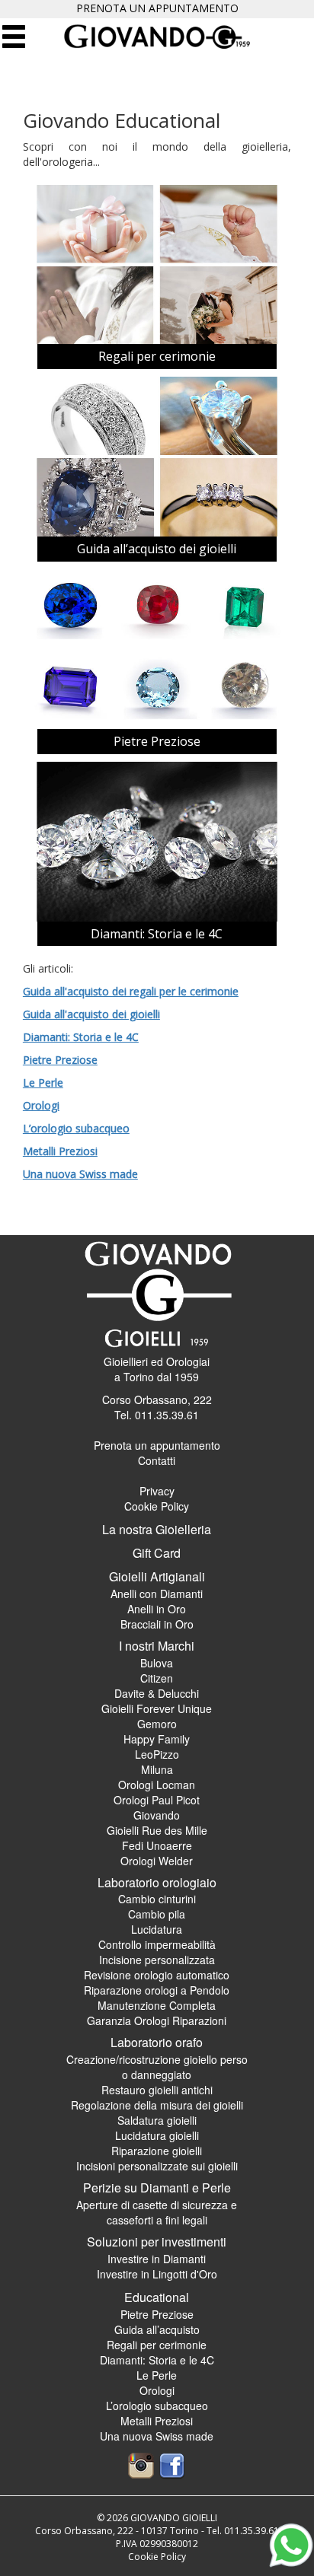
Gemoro (157, 1724)
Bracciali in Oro (157, 1624)
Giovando (157, 1815)
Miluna (157, 1769)
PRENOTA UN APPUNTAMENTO (157, 8)
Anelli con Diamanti (157, 1594)
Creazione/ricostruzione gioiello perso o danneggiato (157, 2067)
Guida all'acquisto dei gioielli (91, 1014)
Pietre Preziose (157, 741)
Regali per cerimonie (157, 356)
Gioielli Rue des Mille (157, 1830)
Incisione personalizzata (157, 1960)
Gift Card (157, 1553)
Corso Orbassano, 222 (157, 1399)
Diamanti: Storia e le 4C (157, 934)
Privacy (157, 1491)
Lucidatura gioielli (157, 2135)
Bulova (157, 1663)
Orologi (41, 1105)
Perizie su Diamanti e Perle (157, 2188)
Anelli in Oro (157, 1609)
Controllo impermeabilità (157, 1944)
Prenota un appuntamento (157, 1445)
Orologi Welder (157, 1861)
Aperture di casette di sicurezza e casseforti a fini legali (157, 2212)
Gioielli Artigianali (157, 1576)
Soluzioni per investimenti (157, 2242)
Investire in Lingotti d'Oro (157, 2274)
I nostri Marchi (157, 1646)
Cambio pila (157, 1914)
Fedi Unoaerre (157, 1845)
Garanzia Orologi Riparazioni (157, 2020)
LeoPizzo (157, 1754)
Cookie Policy (157, 1506)
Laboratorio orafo (157, 2042)
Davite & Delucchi (157, 1693)
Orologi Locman (157, 1785)
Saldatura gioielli (157, 2120)
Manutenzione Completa (157, 2005)
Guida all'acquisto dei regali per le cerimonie (131, 991)
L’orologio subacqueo (76, 1128)
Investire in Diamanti (157, 2259)
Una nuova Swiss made (80, 1174)
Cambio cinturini (157, 1899)
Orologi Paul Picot (157, 1800)
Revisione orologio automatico (157, 1975)
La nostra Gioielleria (157, 1529)
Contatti (157, 1460)
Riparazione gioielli (157, 2151)
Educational (157, 2297)
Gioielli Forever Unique (157, 1708)
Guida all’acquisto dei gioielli (157, 549)
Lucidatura (157, 1929)
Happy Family (157, 1739)
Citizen (157, 1678)
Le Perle (43, 1083)
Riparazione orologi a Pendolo (157, 1990)
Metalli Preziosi (60, 1151)
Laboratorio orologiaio (157, 1882)
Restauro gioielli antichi (157, 2090)
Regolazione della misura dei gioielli (157, 2105)
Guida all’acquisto (157, 2329)
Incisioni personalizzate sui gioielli (157, 2166)
